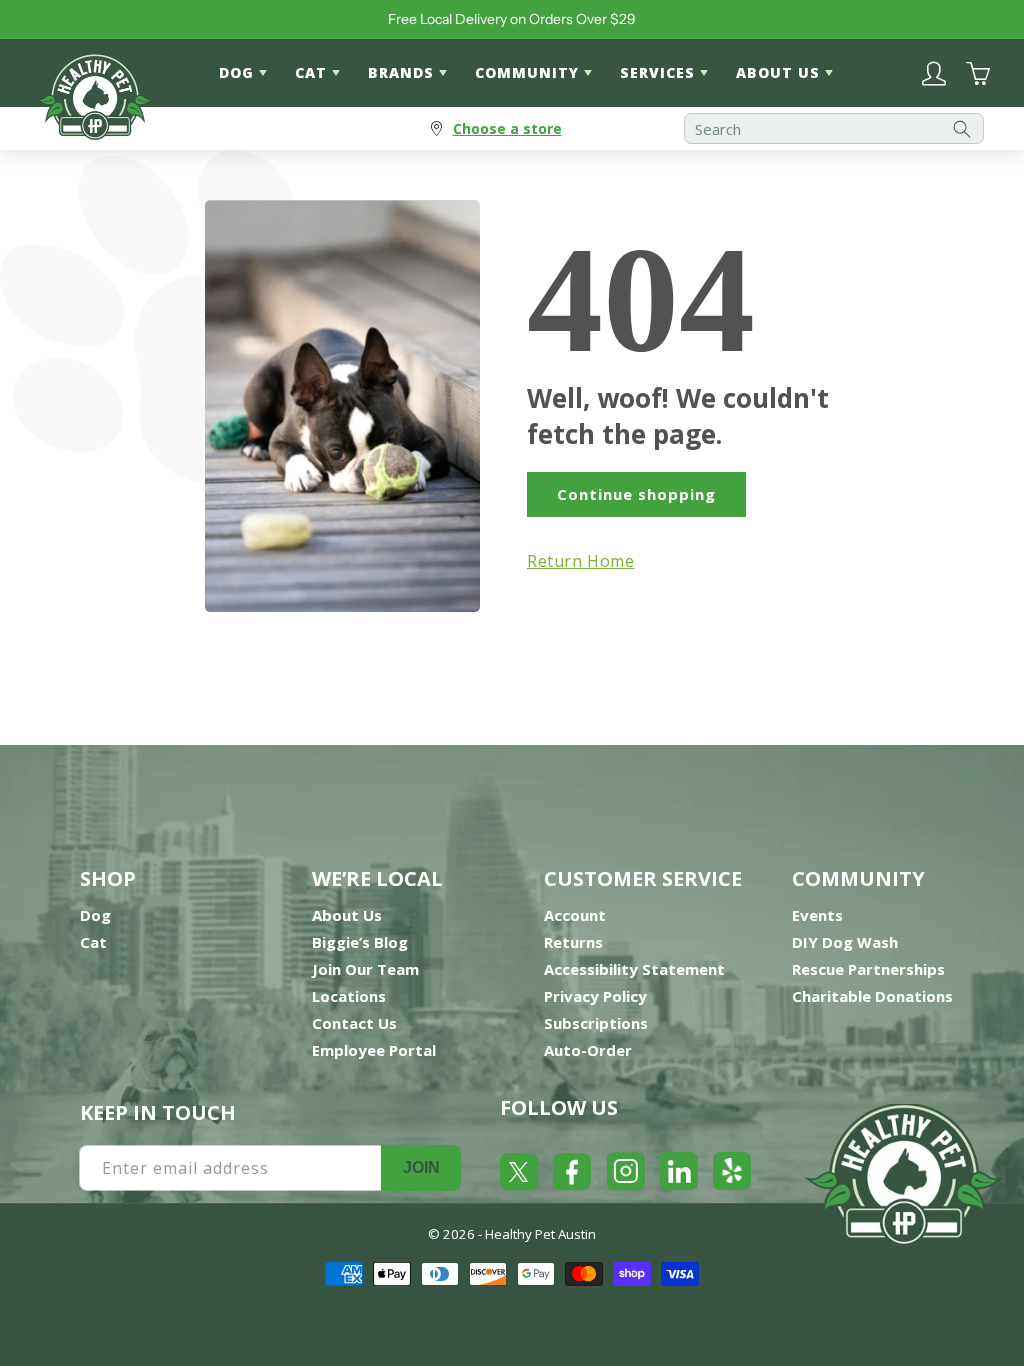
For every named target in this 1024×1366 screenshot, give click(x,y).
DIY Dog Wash (845, 942)
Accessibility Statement (634, 969)
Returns (573, 942)
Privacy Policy (595, 996)
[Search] (962, 128)
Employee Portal (374, 1050)
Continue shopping (636, 494)
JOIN (421, 1167)
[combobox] (834, 128)
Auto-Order (588, 1050)
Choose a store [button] (507, 128)
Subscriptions (596, 1023)
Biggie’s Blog (360, 942)
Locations (349, 996)
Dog (95, 915)
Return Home (581, 561)
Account (575, 915)
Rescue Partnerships (868, 969)
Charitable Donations (872, 996)
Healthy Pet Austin (540, 1234)
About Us (347, 915)
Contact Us (354, 1023)
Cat (93, 942)
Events (817, 915)
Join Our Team (365, 969)
